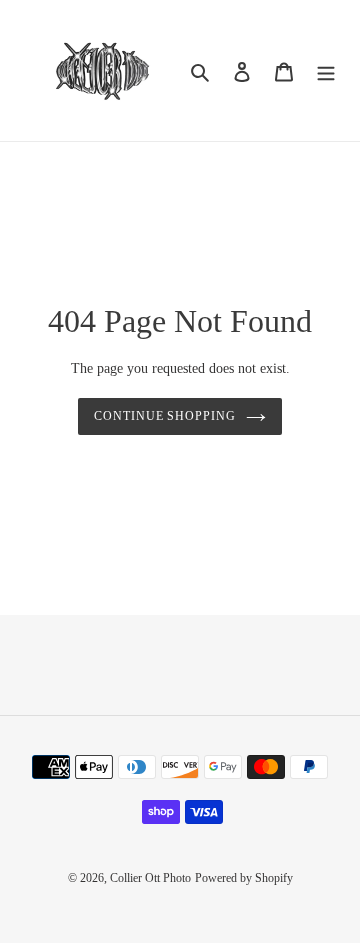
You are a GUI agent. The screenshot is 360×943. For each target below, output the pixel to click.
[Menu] (326, 70)
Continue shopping (165, 416)
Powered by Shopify (244, 878)
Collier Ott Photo (150, 878)
